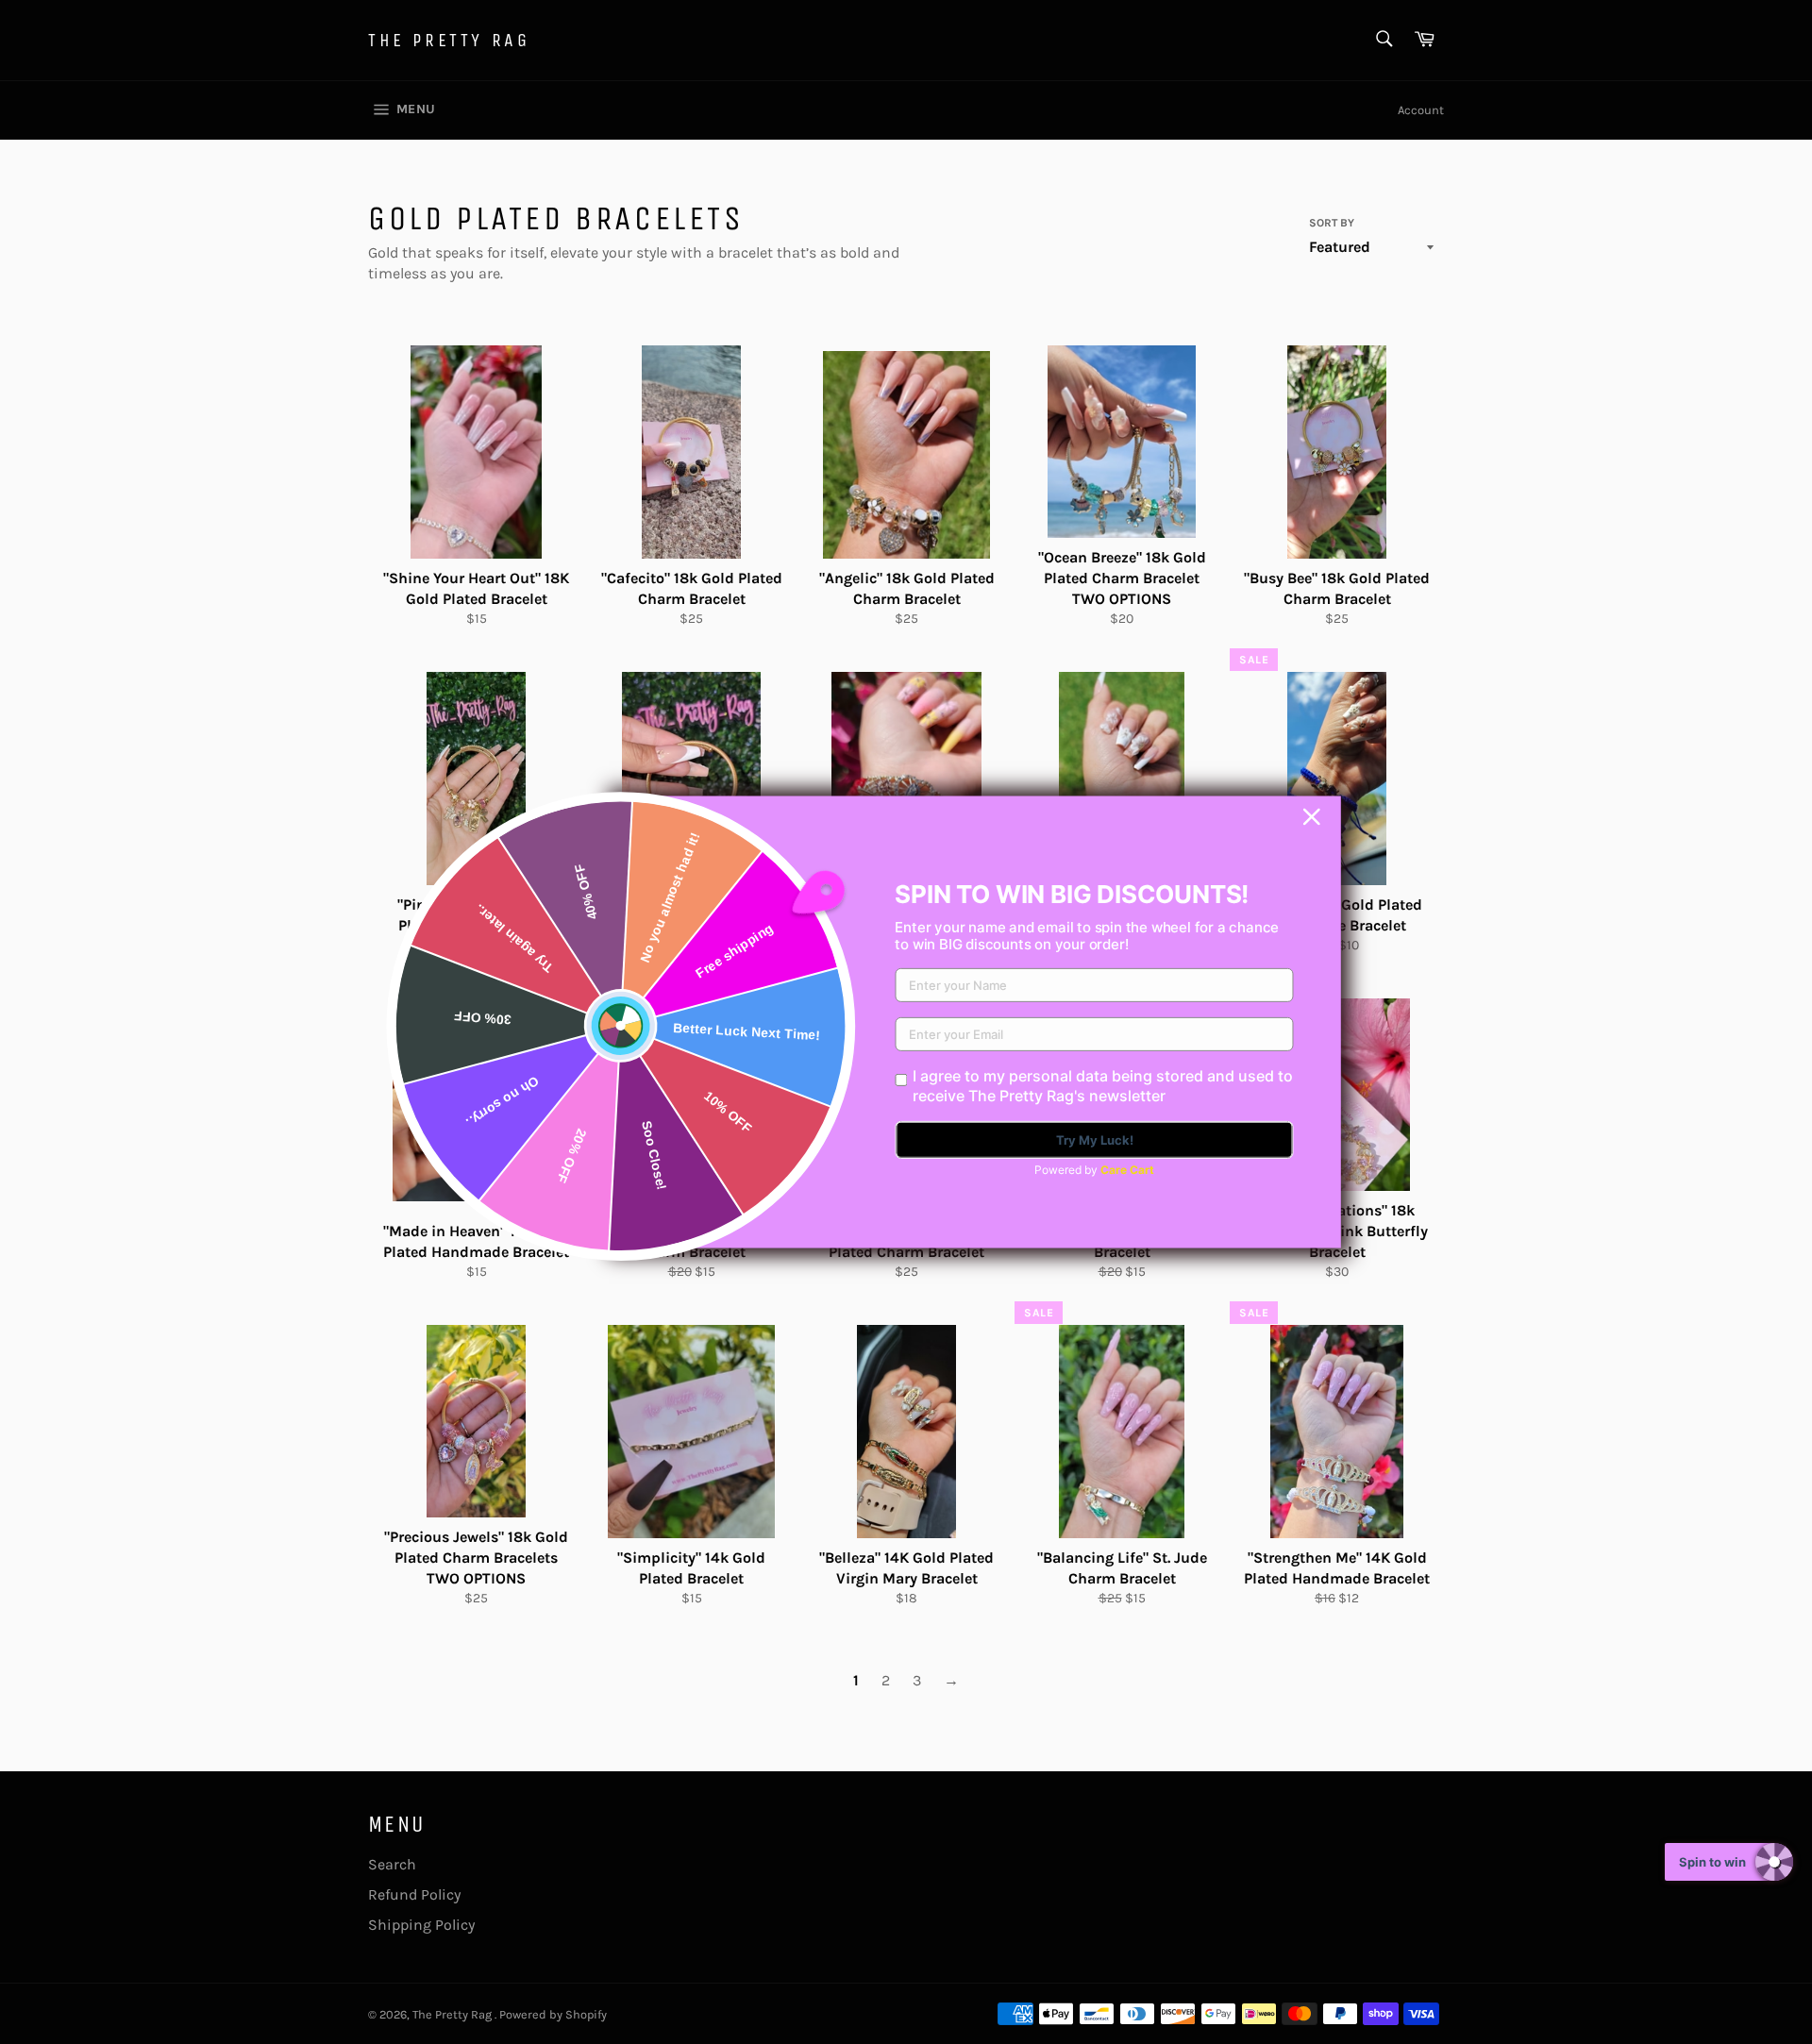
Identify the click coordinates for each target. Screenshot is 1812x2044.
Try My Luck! (1095, 1140)
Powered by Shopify (553, 2014)
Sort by (1332, 223)
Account (1421, 110)
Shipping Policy (421, 1925)
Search (392, 1864)
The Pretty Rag (449, 40)
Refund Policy (414, 1894)
